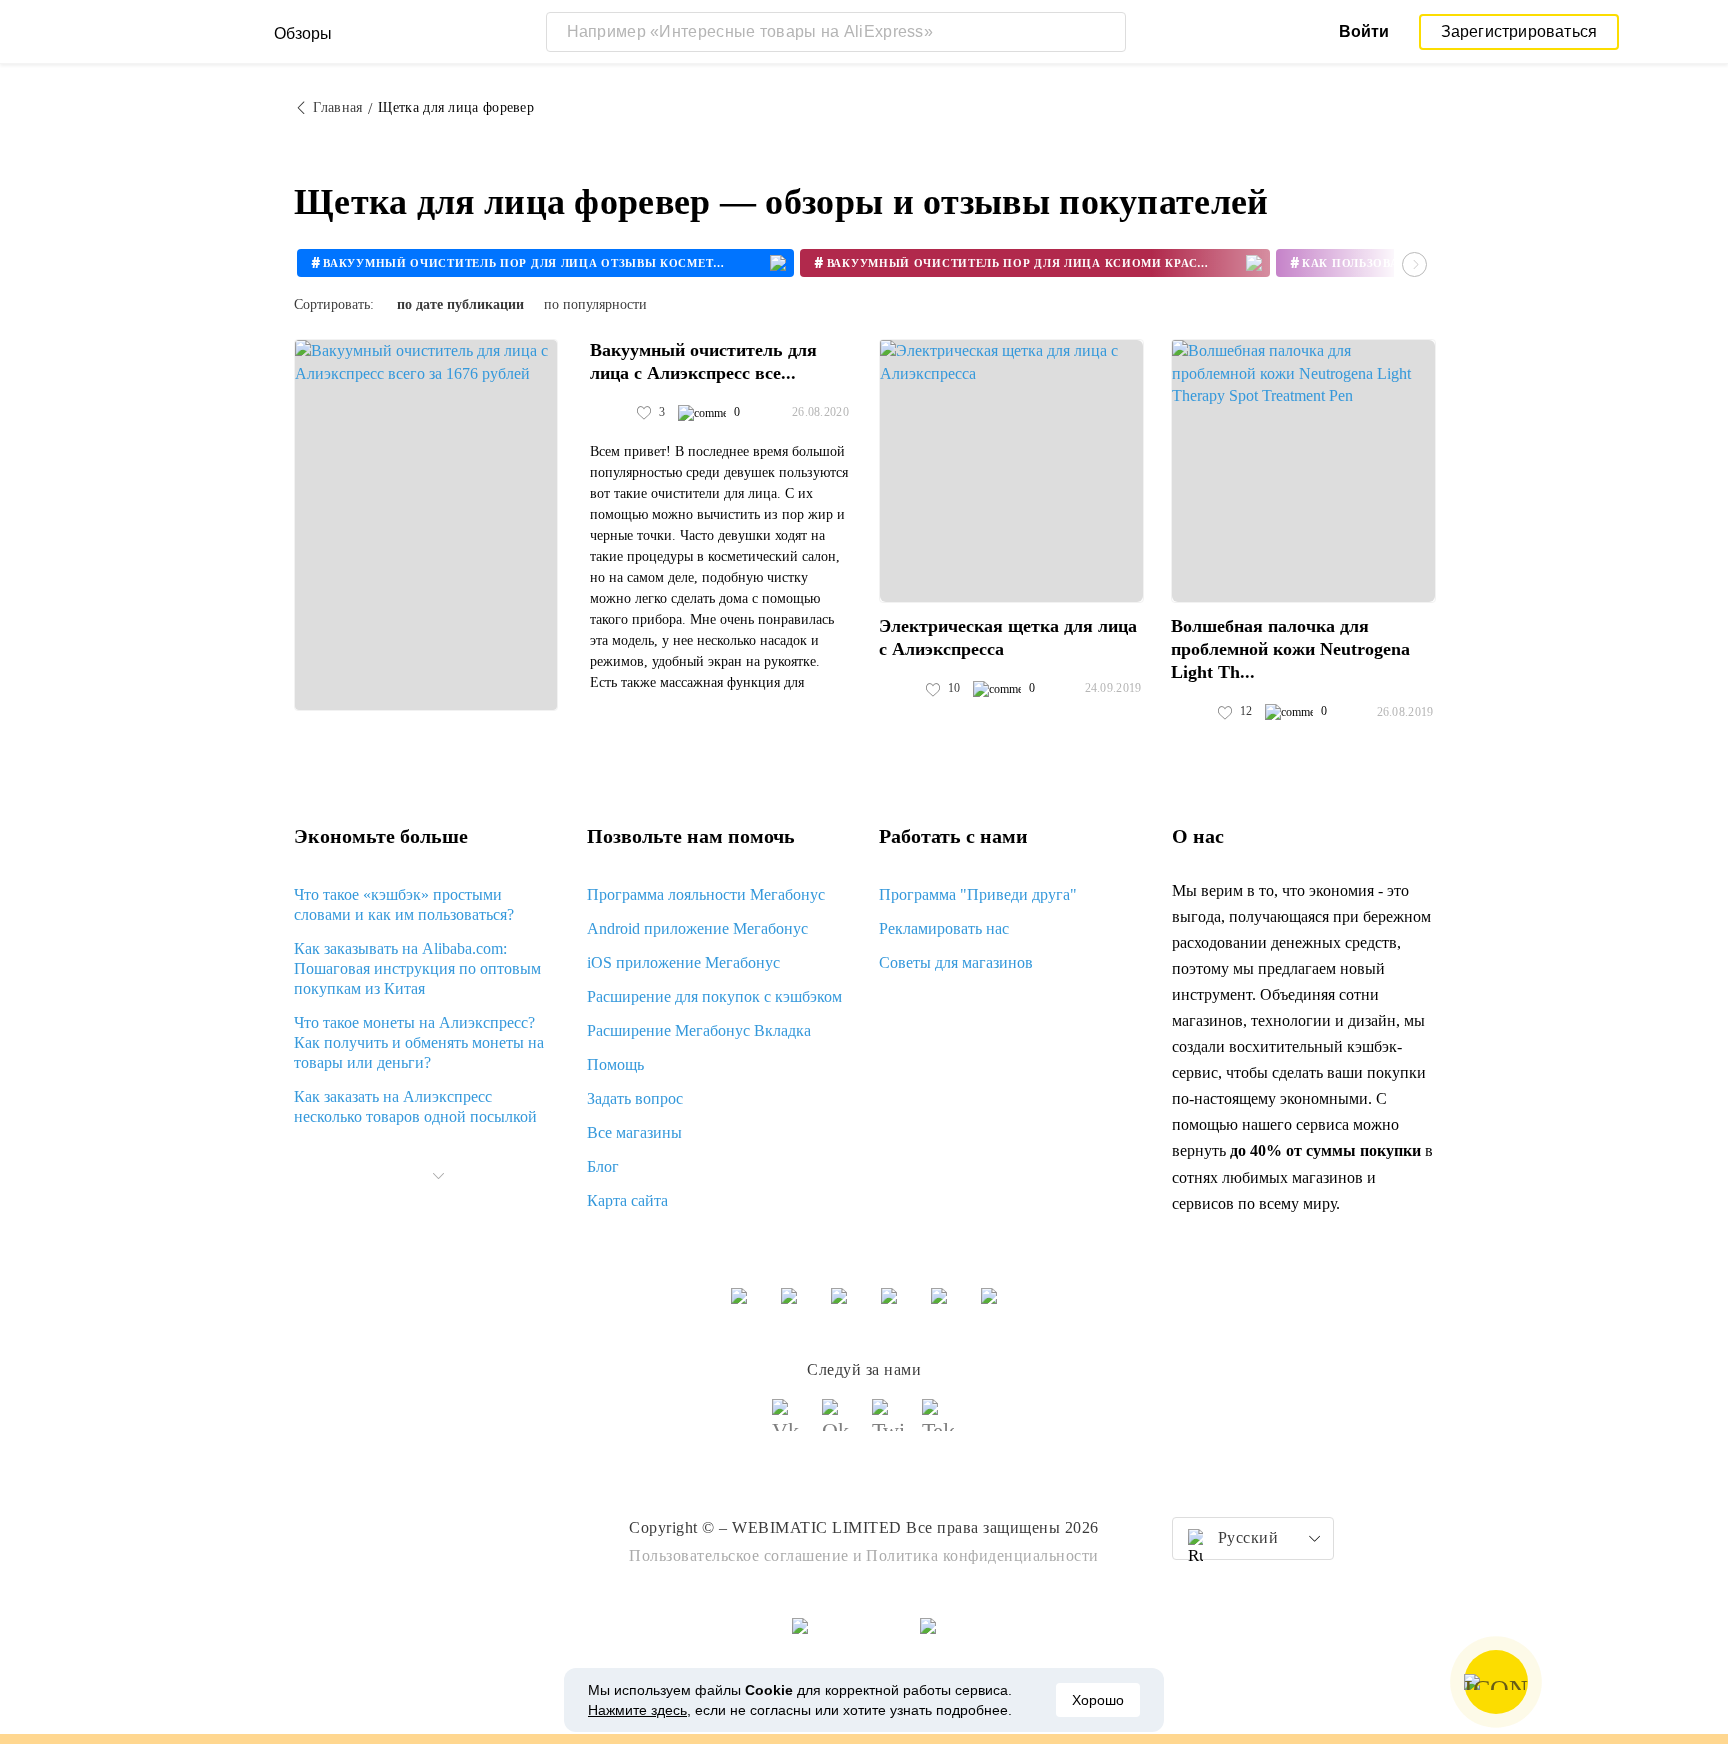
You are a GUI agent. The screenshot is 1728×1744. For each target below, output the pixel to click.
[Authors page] (611, 413)
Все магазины (634, 1132)
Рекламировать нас (944, 928)
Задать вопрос (635, 1098)
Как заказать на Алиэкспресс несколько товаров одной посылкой (415, 1106)
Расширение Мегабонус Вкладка (699, 1030)
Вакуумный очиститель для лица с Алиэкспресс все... (703, 361)
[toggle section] (438, 1176)
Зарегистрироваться (1519, 31)
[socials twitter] (889, 1424)
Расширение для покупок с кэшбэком (714, 996)
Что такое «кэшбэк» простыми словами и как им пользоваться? (404, 904)
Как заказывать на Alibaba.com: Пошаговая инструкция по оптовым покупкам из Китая (417, 968)
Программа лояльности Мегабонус (706, 894)
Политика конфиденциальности (982, 1555)
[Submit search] (1106, 32)
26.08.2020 (820, 412)
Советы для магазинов (956, 962)
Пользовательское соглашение (739, 1555)
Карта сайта (627, 1200)
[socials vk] (789, 1424)
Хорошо (1098, 1700)
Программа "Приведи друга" (978, 894)
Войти (1364, 31)
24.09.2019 (1113, 688)
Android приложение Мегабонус (697, 928)
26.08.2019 (1405, 712)
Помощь (615, 1064)
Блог (603, 1166)
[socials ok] (839, 1424)
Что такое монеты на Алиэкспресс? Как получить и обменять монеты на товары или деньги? (419, 1042)
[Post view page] (426, 525)
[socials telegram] (939, 1424)
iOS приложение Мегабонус (683, 962)
